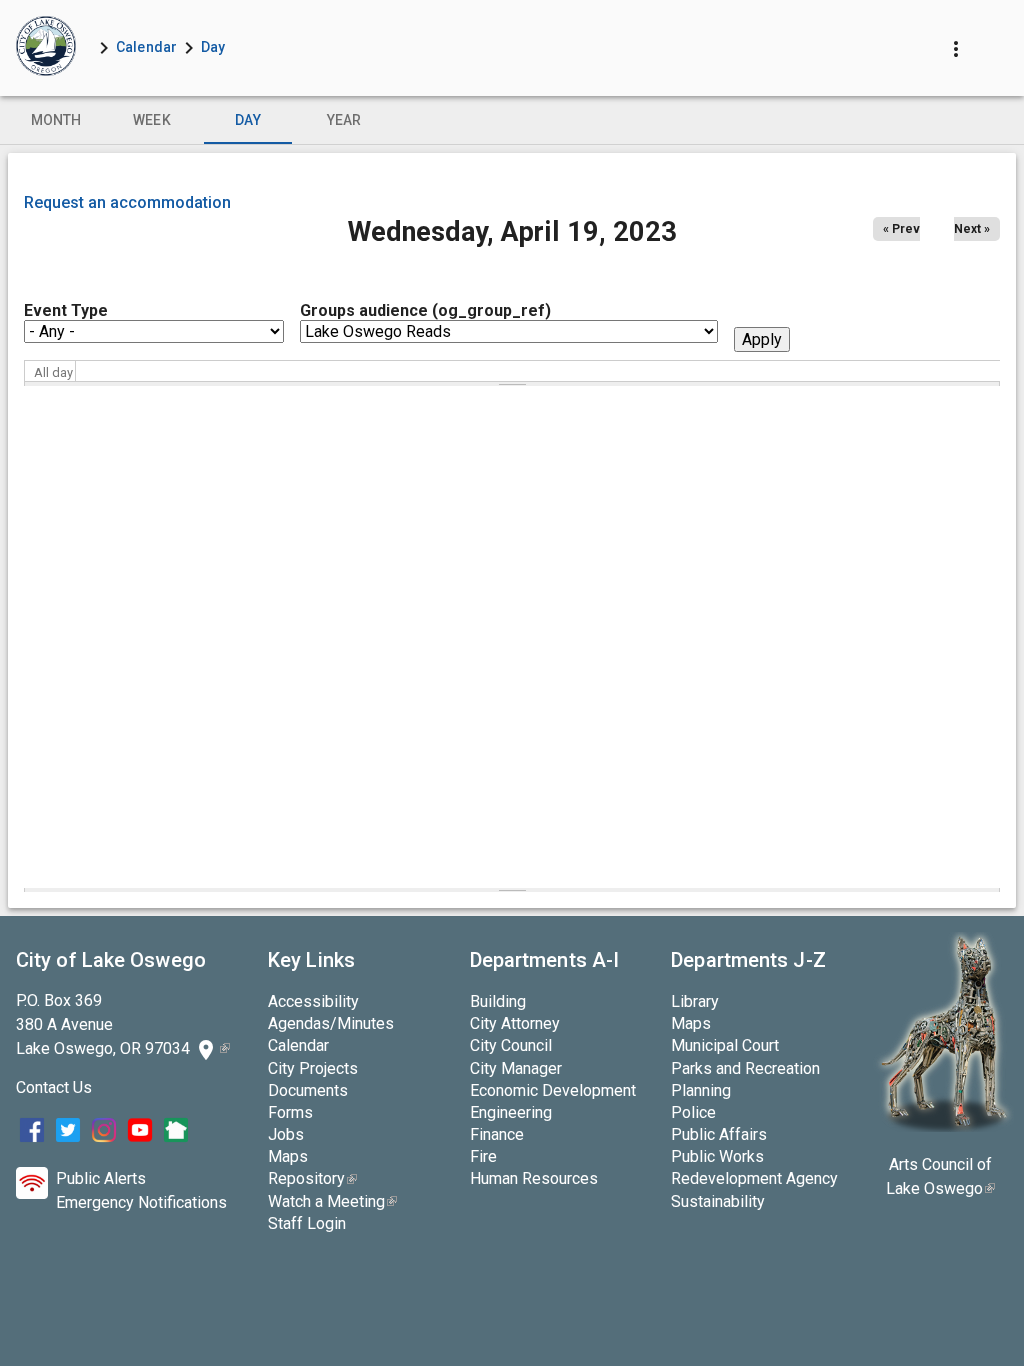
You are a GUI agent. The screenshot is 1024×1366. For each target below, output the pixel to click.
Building (498, 1001)
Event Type (66, 310)
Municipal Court (725, 1045)
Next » (972, 229)
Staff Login (307, 1223)
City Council (511, 1045)
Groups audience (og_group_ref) (425, 310)
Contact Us (54, 1087)
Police (693, 1112)
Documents (308, 1090)
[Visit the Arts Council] (943, 1126)
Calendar (146, 47)
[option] (56, 120)
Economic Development (553, 1090)
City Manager (516, 1068)
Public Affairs (719, 1134)
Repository (312, 1178)
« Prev (901, 229)
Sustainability (718, 1201)
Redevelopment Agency (754, 1178)
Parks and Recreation (745, 1068)
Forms (290, 1112)
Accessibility (313, 1001)
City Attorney (515, 1023)
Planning (701, 1090)
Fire (483, 1156)
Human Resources (534, 1178)
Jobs (286, 1134)
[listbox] (512, 120)
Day (213, 47)
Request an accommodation (127, 202)
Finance (497, 1134)
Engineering (511, 1112)
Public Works (717, 1156)
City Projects (313, 1068)
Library (695, 1001)
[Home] (46, 48)
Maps (288, 1156)
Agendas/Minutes (331, 1023)
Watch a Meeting (332, 1201)
